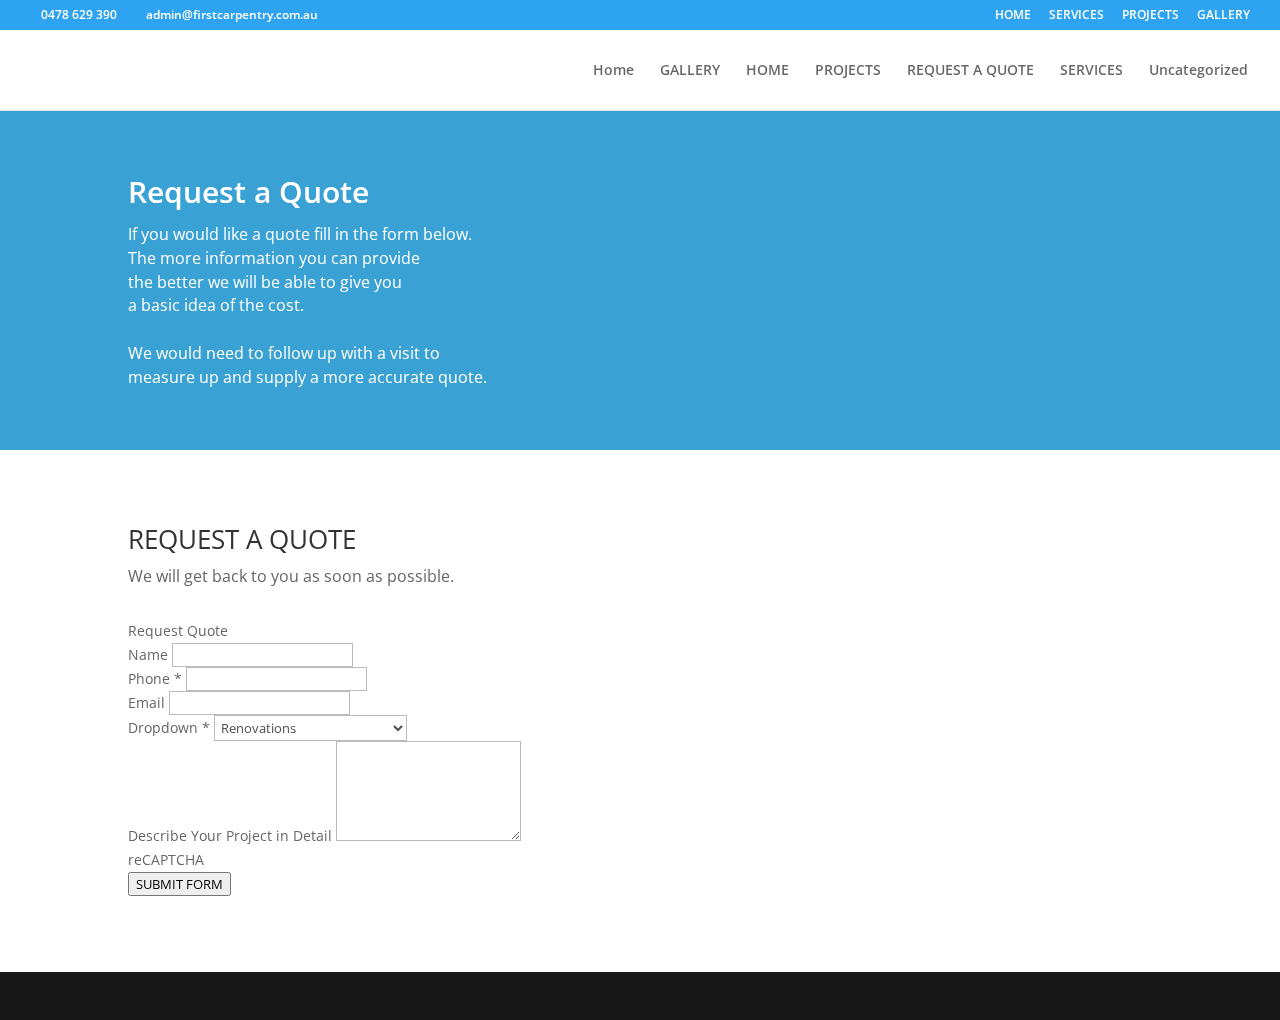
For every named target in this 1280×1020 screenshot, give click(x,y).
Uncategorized (1198, 71)
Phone (155, 678)
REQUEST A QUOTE (970, 71)
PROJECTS (1150, 16)
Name (150, 654)
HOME (1013, 16)
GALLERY (1223, 16)
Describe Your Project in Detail (232, 835)
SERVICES (1076, 16)
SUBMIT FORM (179, 884)
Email (148, 702)
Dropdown (169, 727)
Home (613, 71)
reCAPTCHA (166, 859)
